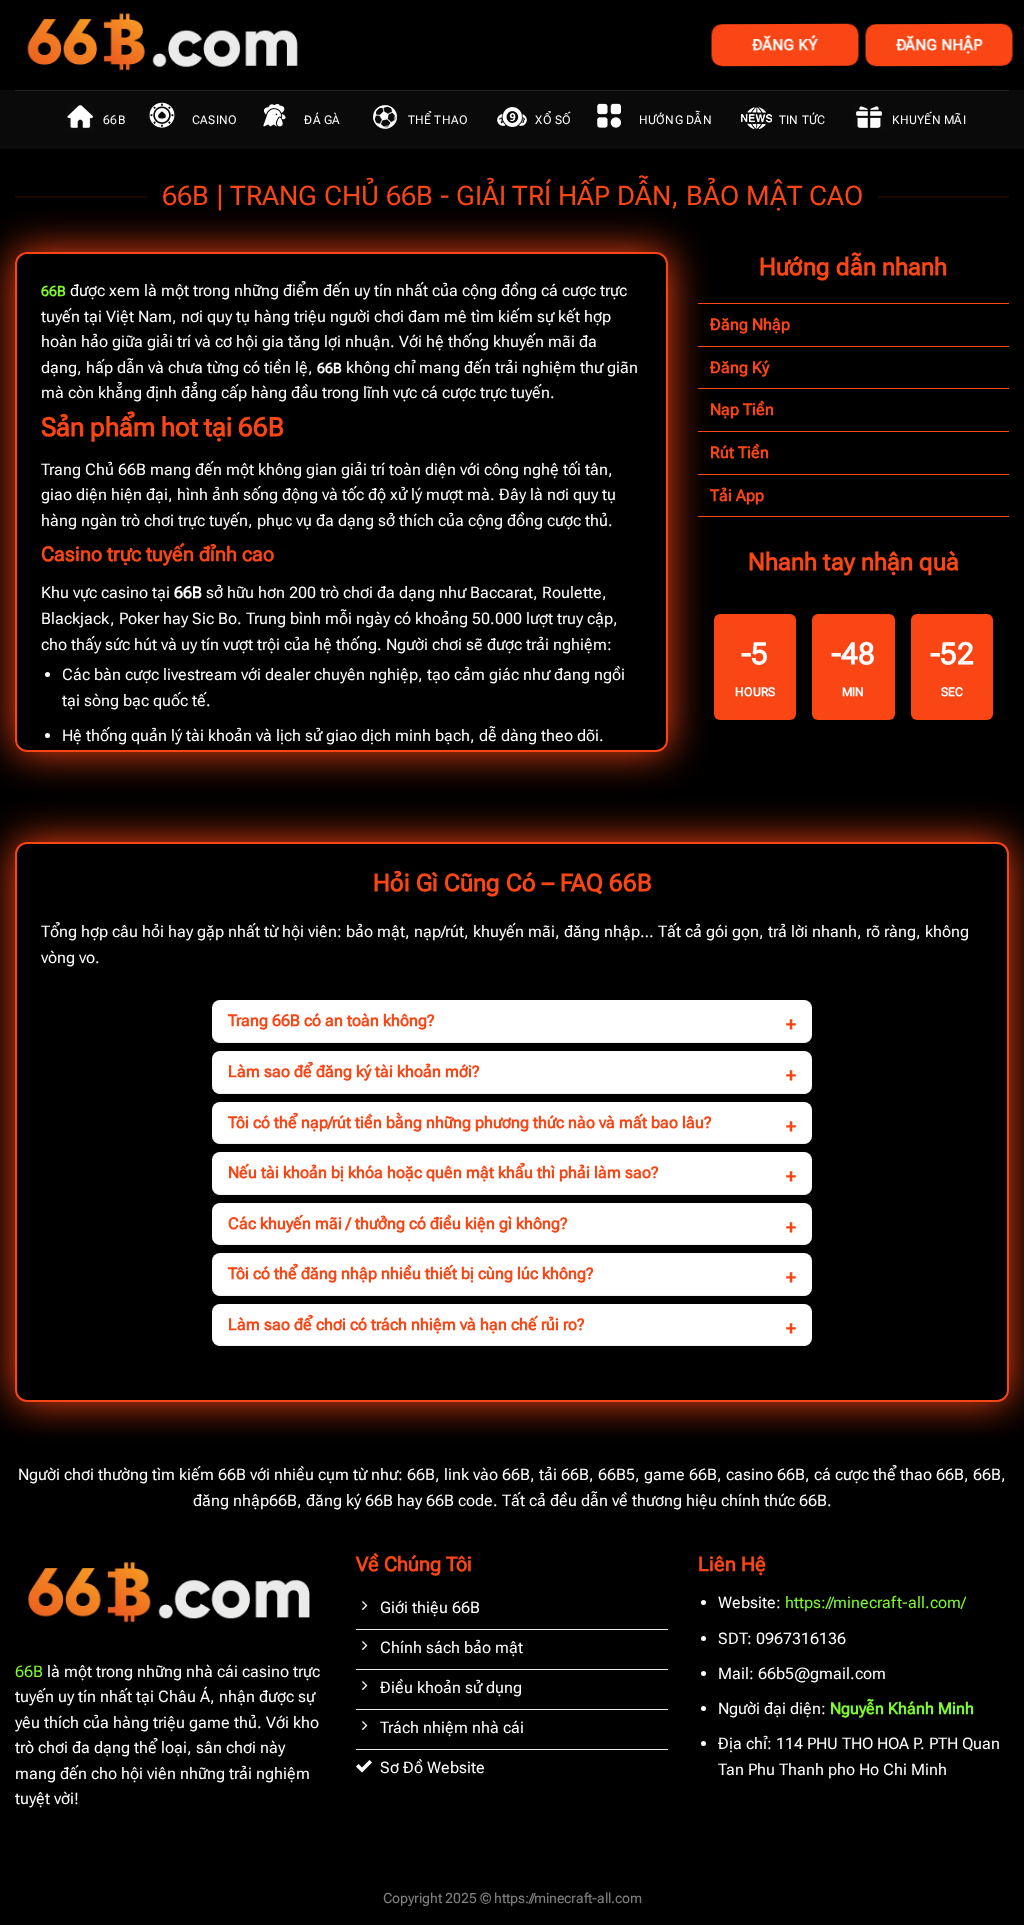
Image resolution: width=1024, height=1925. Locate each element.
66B (114, 120)
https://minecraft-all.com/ (875, 1602)
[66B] (262, 45)
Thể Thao (438, 120)
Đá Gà (322, 120)
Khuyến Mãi (928, 120)
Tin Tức (802, 120)
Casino (214, 120)
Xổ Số (553, 120)
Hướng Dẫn (675, 120)
